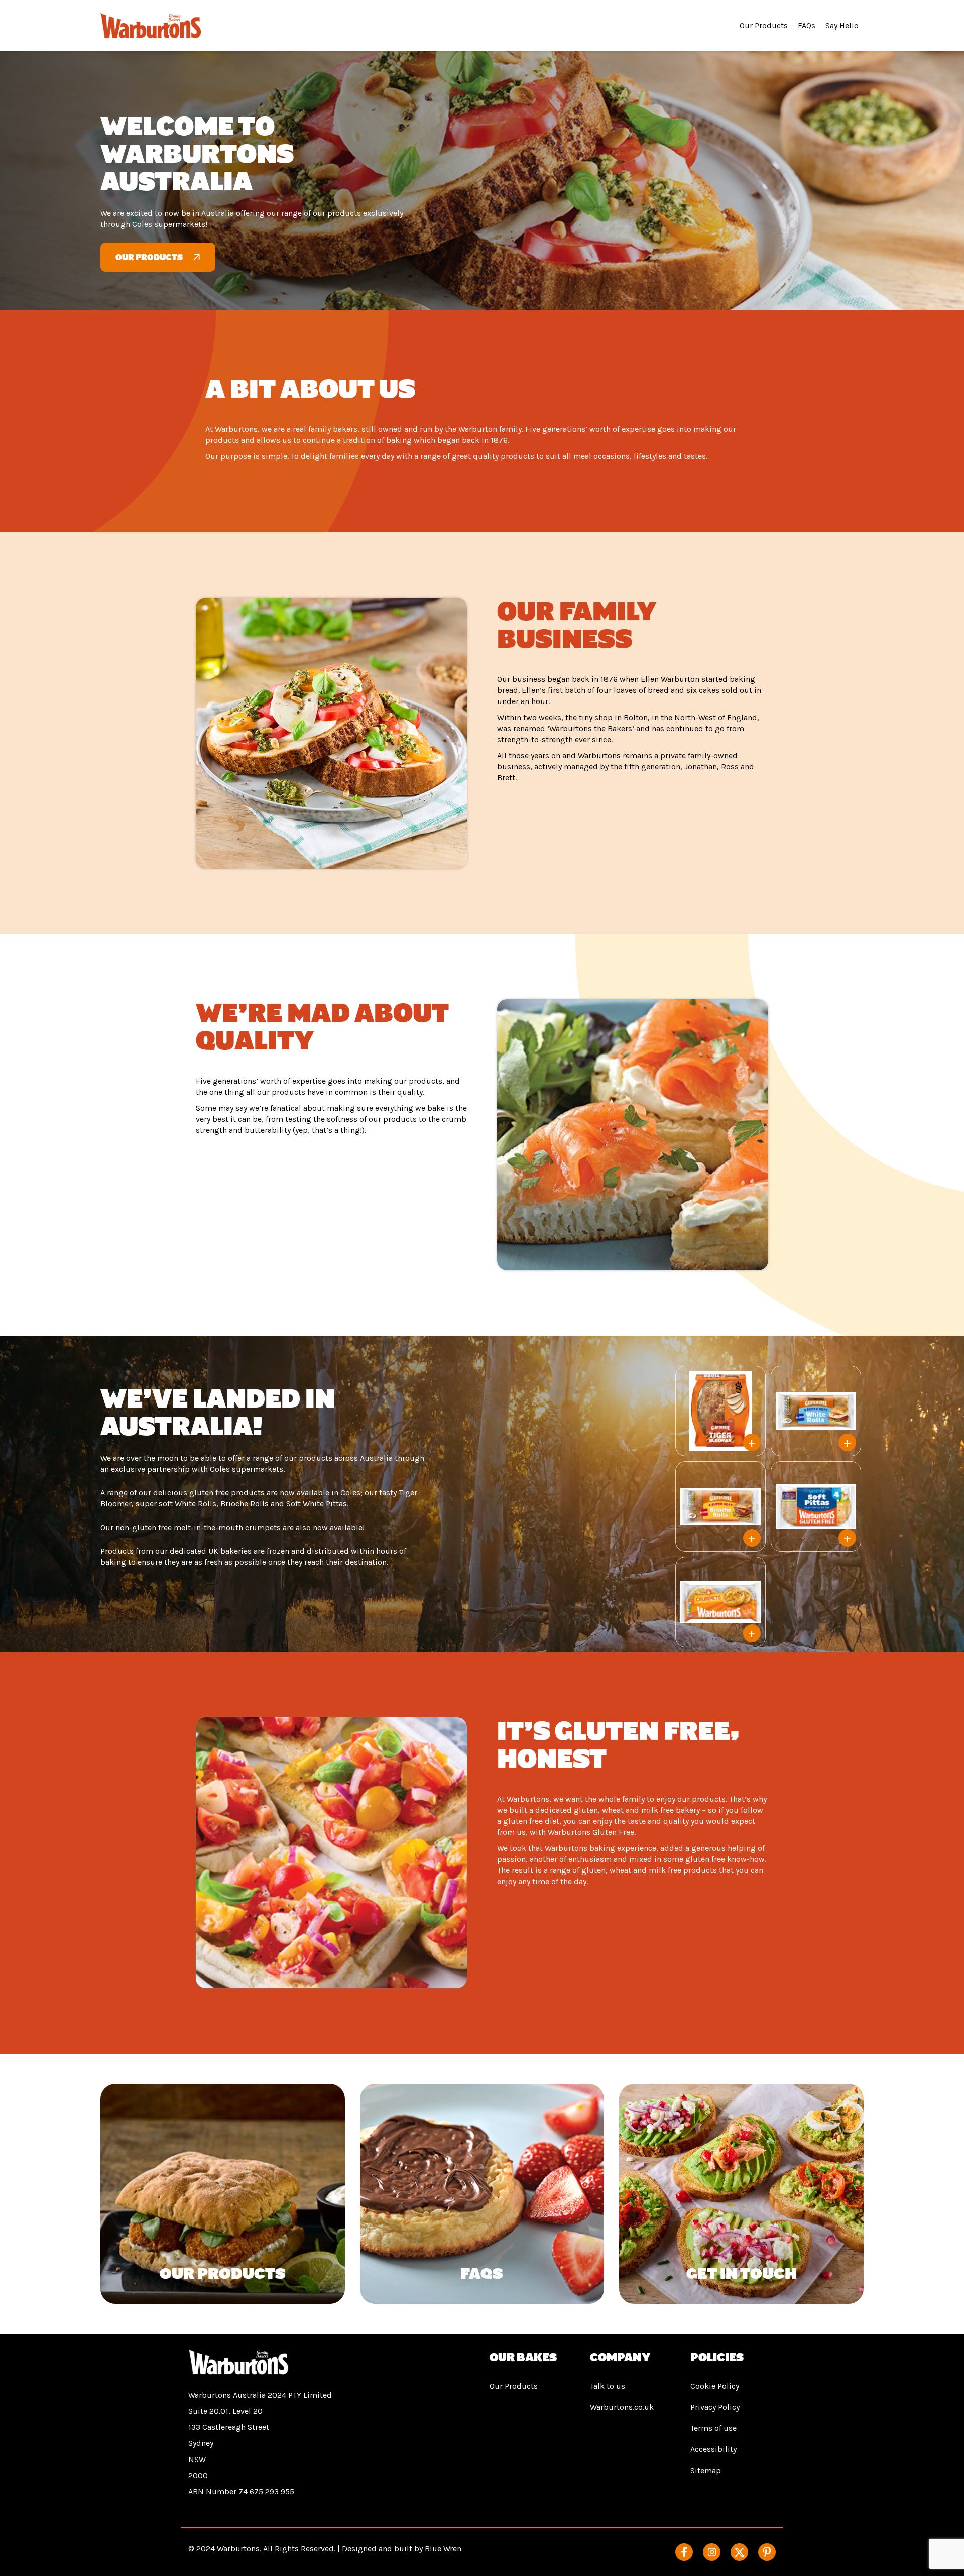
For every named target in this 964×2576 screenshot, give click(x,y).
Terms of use (713, 2428)
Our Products (764, 25)
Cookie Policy (715, 2386)
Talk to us (608, 2386)
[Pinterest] (767, 2552)
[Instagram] (712, 2552)
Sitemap (706, 2470)
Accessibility (713, 2449)
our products (149, 257)
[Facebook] (684, 2552)
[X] (739, 2552)
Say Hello (842, 25)
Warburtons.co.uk (622, 2407)
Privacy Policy (715, 2407)
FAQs (807, 25)
